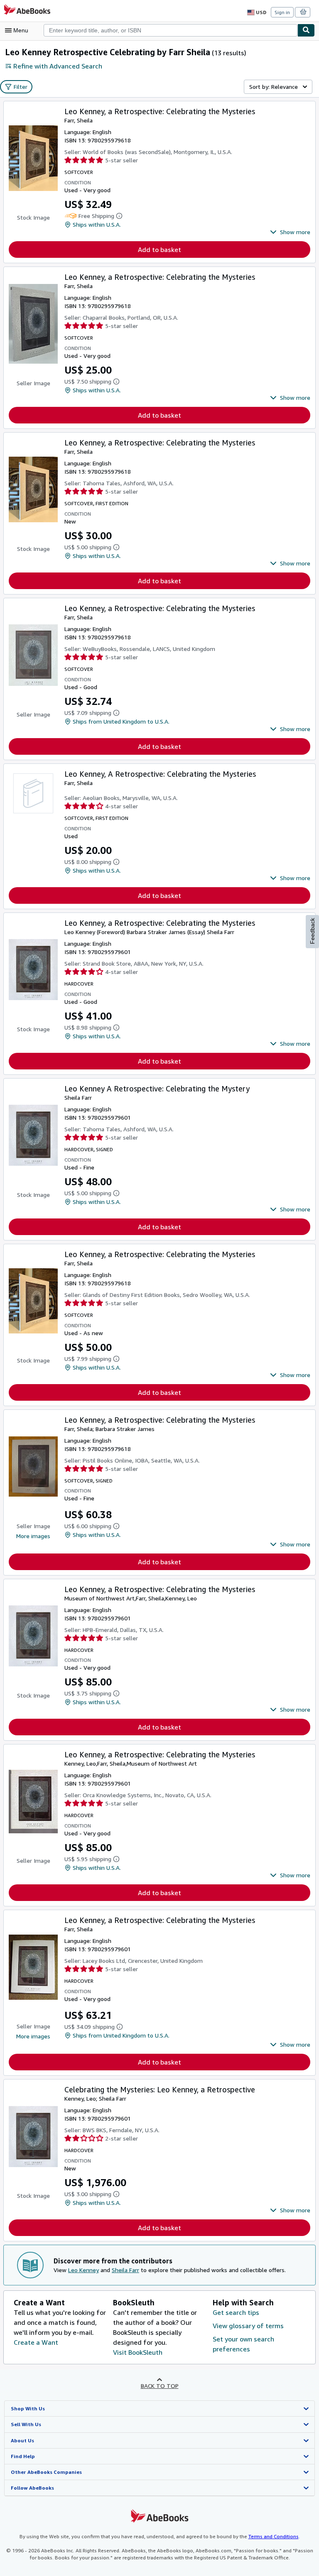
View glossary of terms (248, 2326)
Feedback (312, 931)
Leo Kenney (83, 2270)
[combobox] (171, 30)
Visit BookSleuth (138, 2352)
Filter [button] (21, 87)
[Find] (306, 30)
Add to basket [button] (159, 250)
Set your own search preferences (243, 2344)
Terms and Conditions (274, 2536)
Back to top (160, 2386)
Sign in (282, 12)
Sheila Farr (125, 2270)
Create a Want (36, 2342)
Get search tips (236, 2312)
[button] (290, 232)
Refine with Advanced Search (58, 66)
